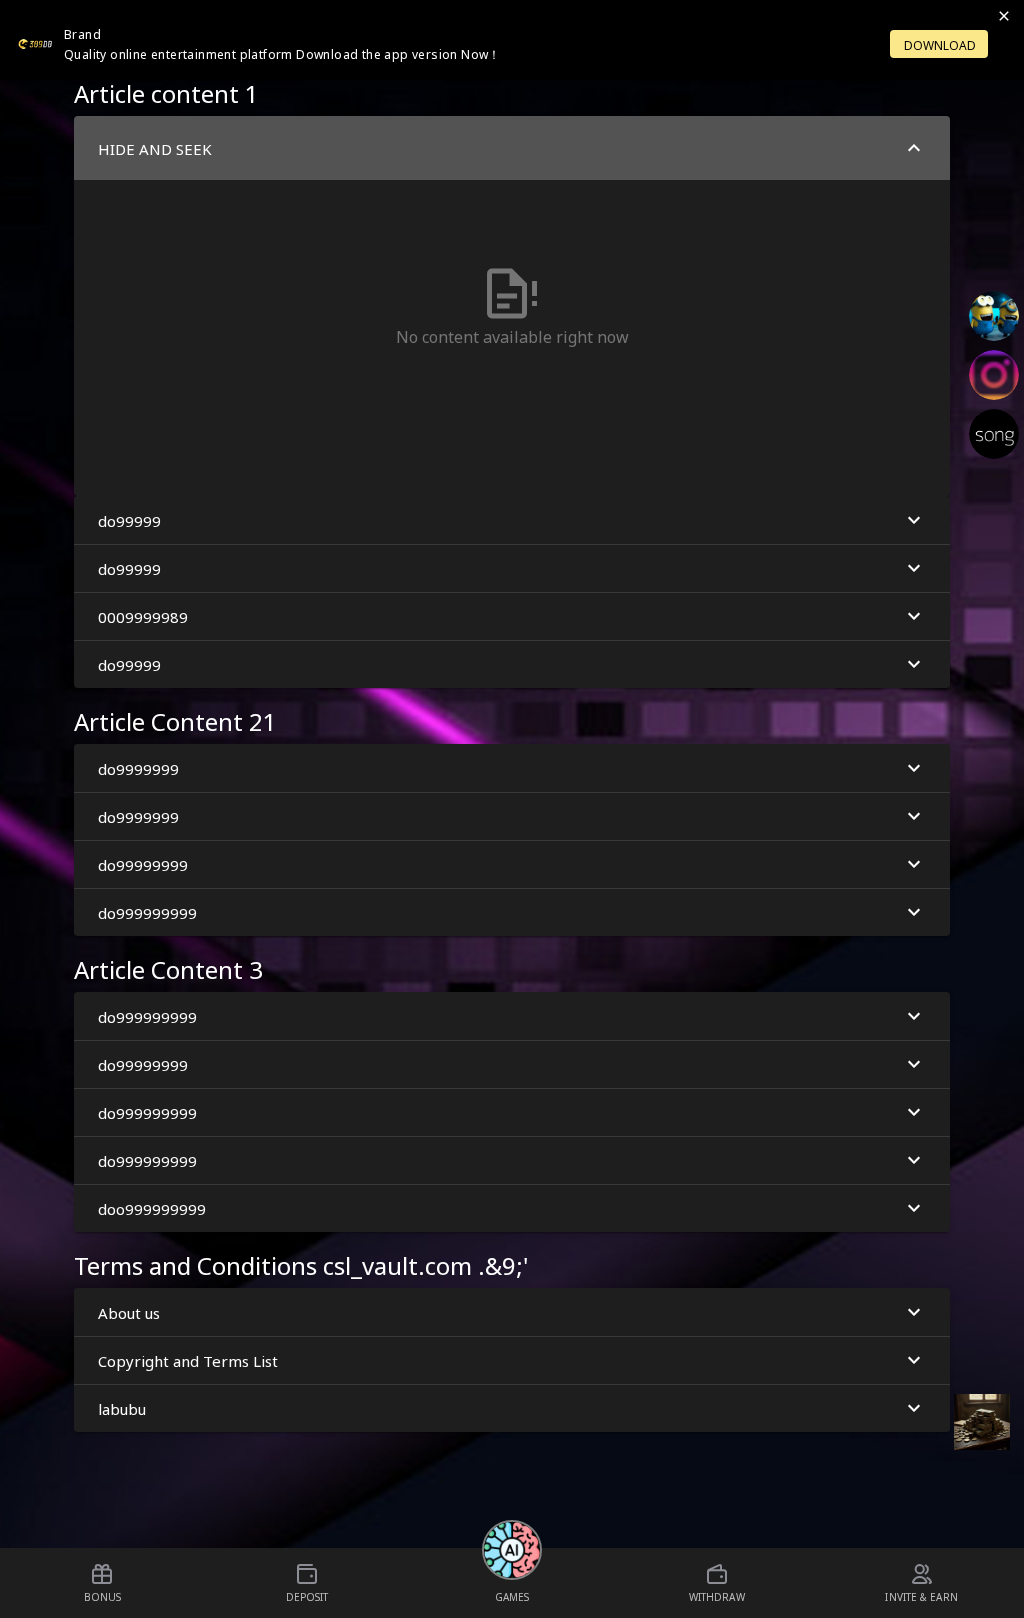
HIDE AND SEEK (155, 148)
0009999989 (143, 616)
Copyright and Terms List (188, 1360)
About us (129, 1312)
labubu (122, 1408)
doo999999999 (152, 1208)
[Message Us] (982, 1422)
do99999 (129, 520)
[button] (512, 306)
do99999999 (143, 864)
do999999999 (147, 912)
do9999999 (138, 768)
